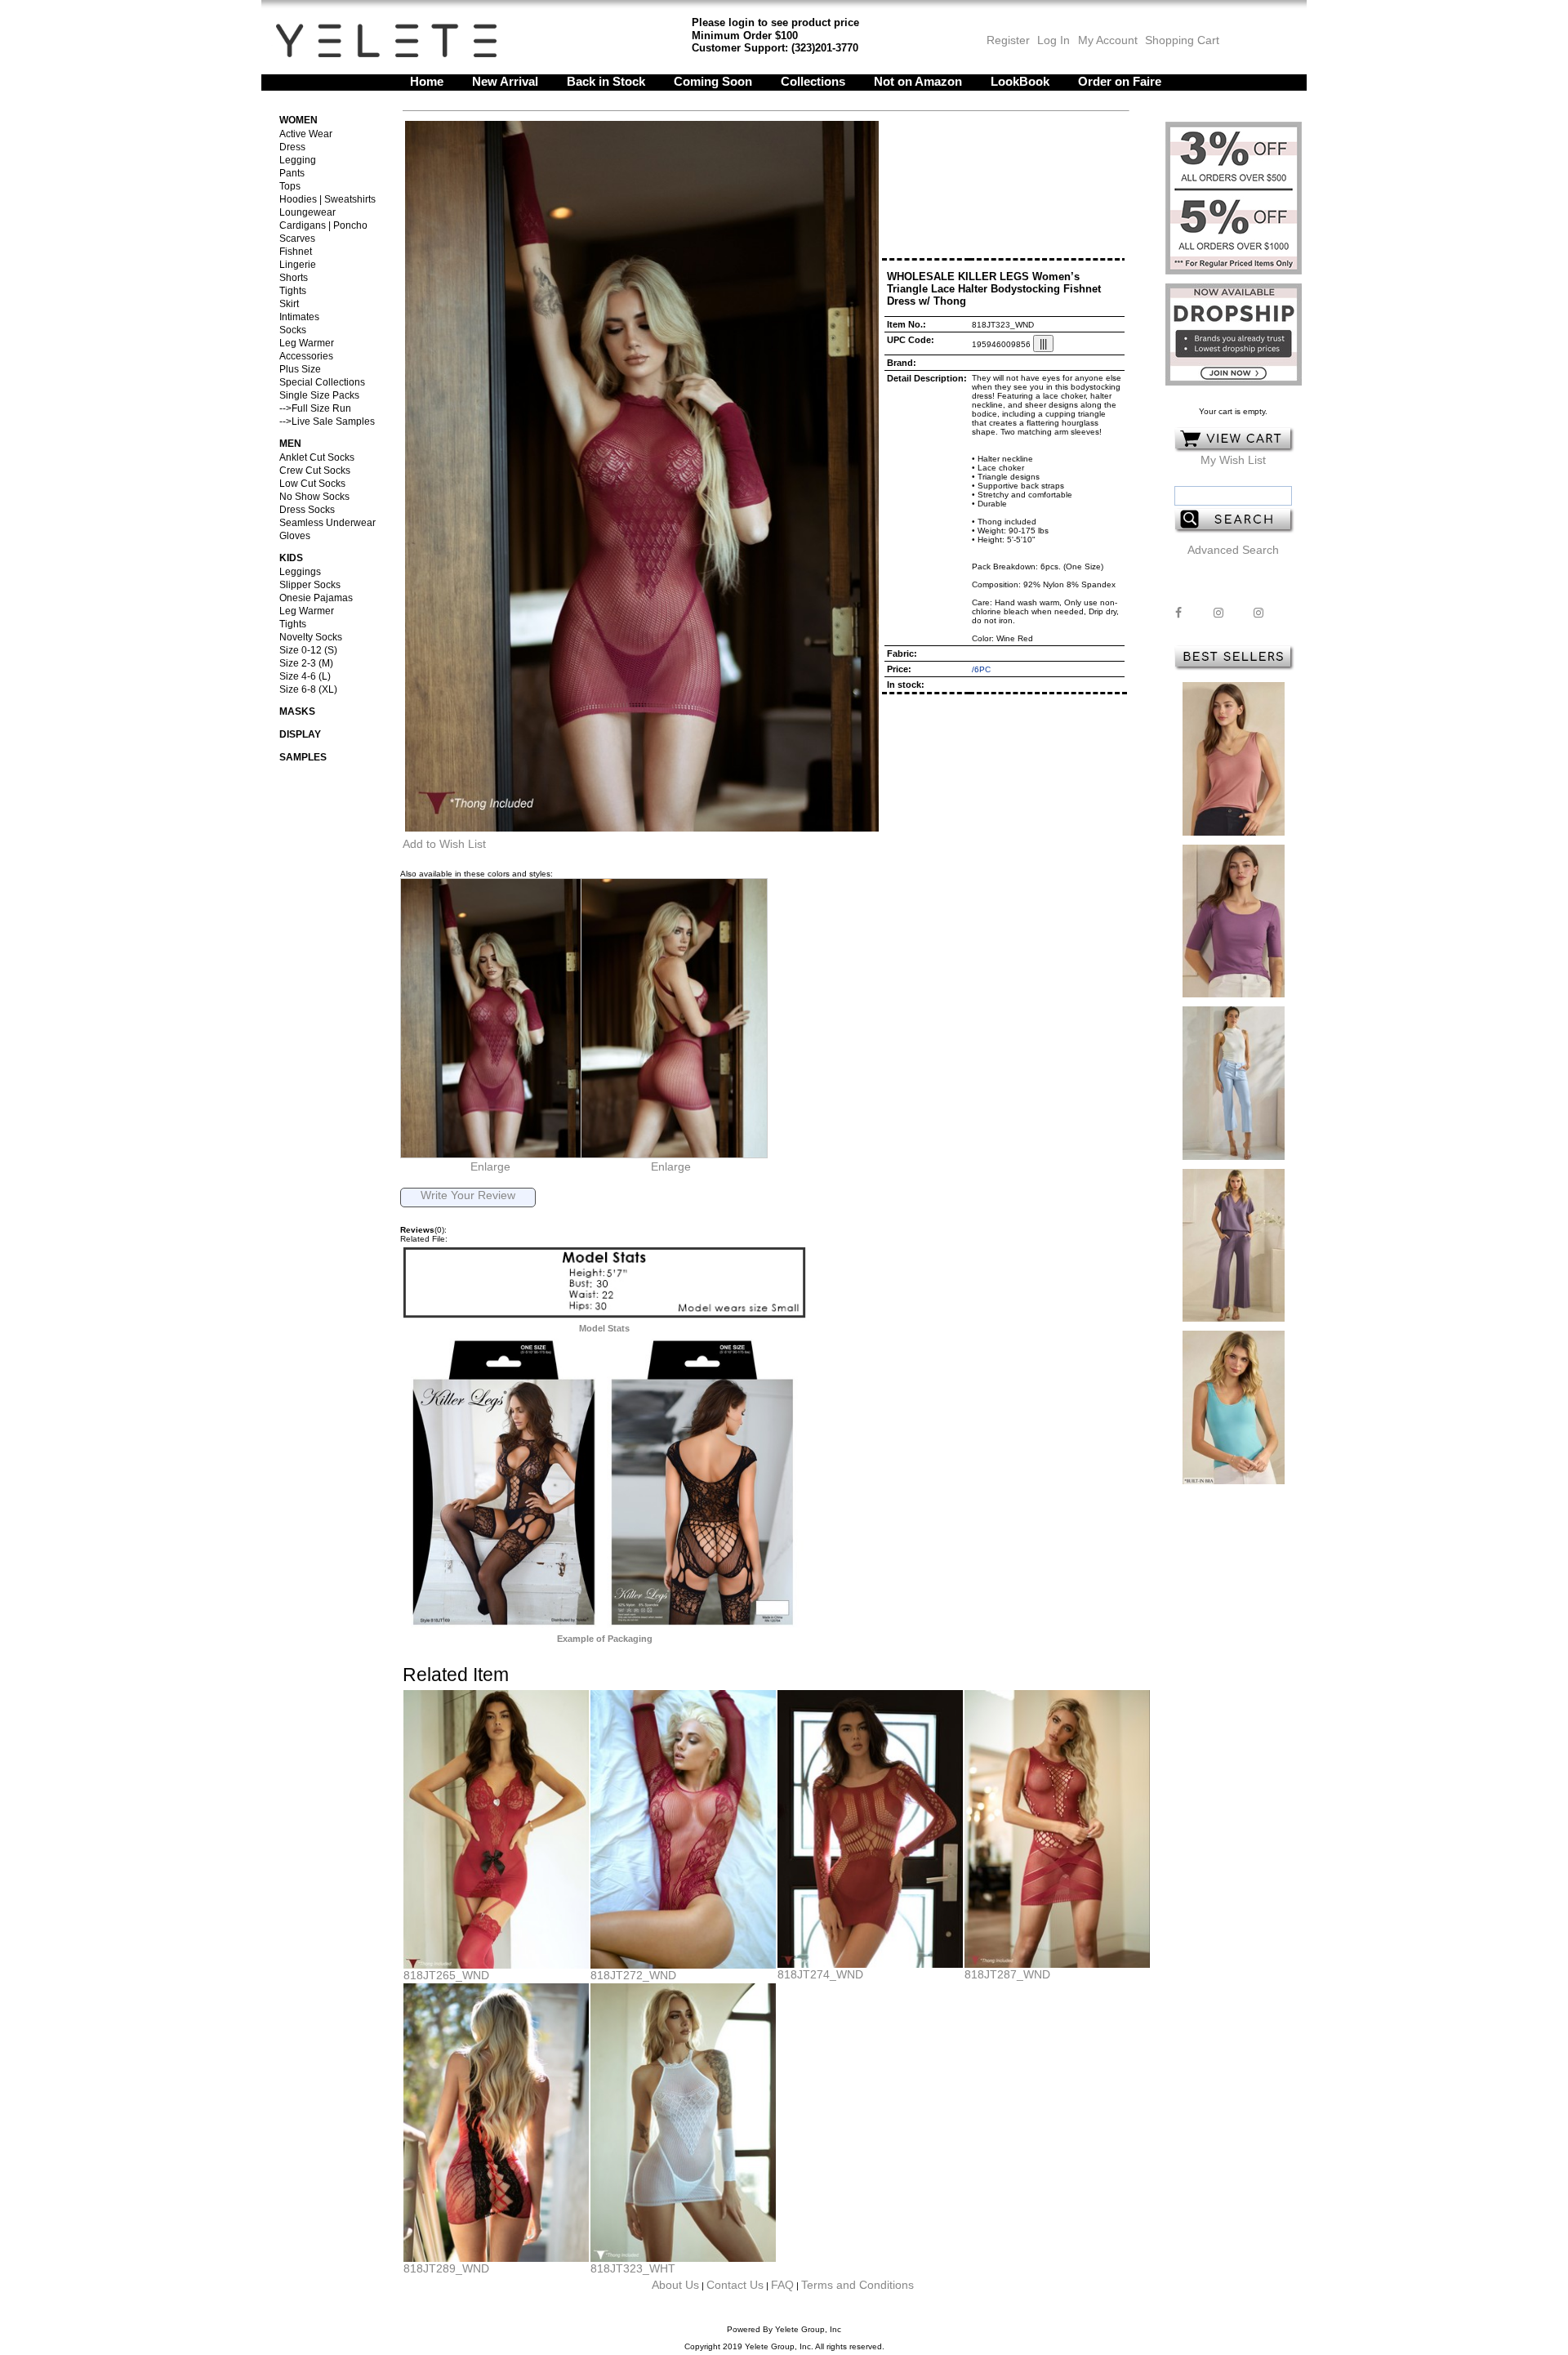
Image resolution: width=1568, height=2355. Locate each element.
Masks (297, 711)
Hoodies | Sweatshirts (327, 199)
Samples (303, 757)
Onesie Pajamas (316, 598)
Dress (292, 147)
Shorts (294, 278)
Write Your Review (468, 1195)
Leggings (300, 572)
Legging (298, 160)
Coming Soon (713, 81)
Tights (293, 291)
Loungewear (307, 212)
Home (427, 81)
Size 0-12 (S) (308, 650)
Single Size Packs (319, 395)
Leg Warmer (307, 343)
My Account (1106, 40)
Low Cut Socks (312, 484)
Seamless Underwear (327, 523)
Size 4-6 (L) (305, 676)
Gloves (295, 536)
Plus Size (300, 369)
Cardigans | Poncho (323, 225)
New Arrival (505, 81)
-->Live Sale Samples (327, 421)
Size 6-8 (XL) (308, 689)
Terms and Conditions (857, 2285)
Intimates (299, 317)
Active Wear (306, 134)
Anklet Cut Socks (317, 457)
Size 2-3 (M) (306, 663)
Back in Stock (606, 81)
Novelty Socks (311, 637)
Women (298, 120)
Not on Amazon (918, 81)
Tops (290, 186)
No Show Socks (314, 497)
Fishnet (296, 252)
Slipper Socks (310, 585)
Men (290, 444)
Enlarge (490, 1166)
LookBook (1020, 81)
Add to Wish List (444, 844)
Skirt (289, 304)
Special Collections (322, 382)
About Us (675, 2285)
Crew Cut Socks (315, 471)
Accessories (306, 356)
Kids (291, 558)
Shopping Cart (1182, 40)
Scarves (297, 239)
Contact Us (735, 2285)
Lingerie (298, 265)
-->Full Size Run (315, 408)
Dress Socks (307, 510)
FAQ (782, 2285)
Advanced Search (1233, 550)
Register (1008, 40)
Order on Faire (1120, 81)
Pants (292, 173)
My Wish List (1233, 460)
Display (300, 734)
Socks (293, 330)
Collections (813, 81)
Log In (1053, 40)
